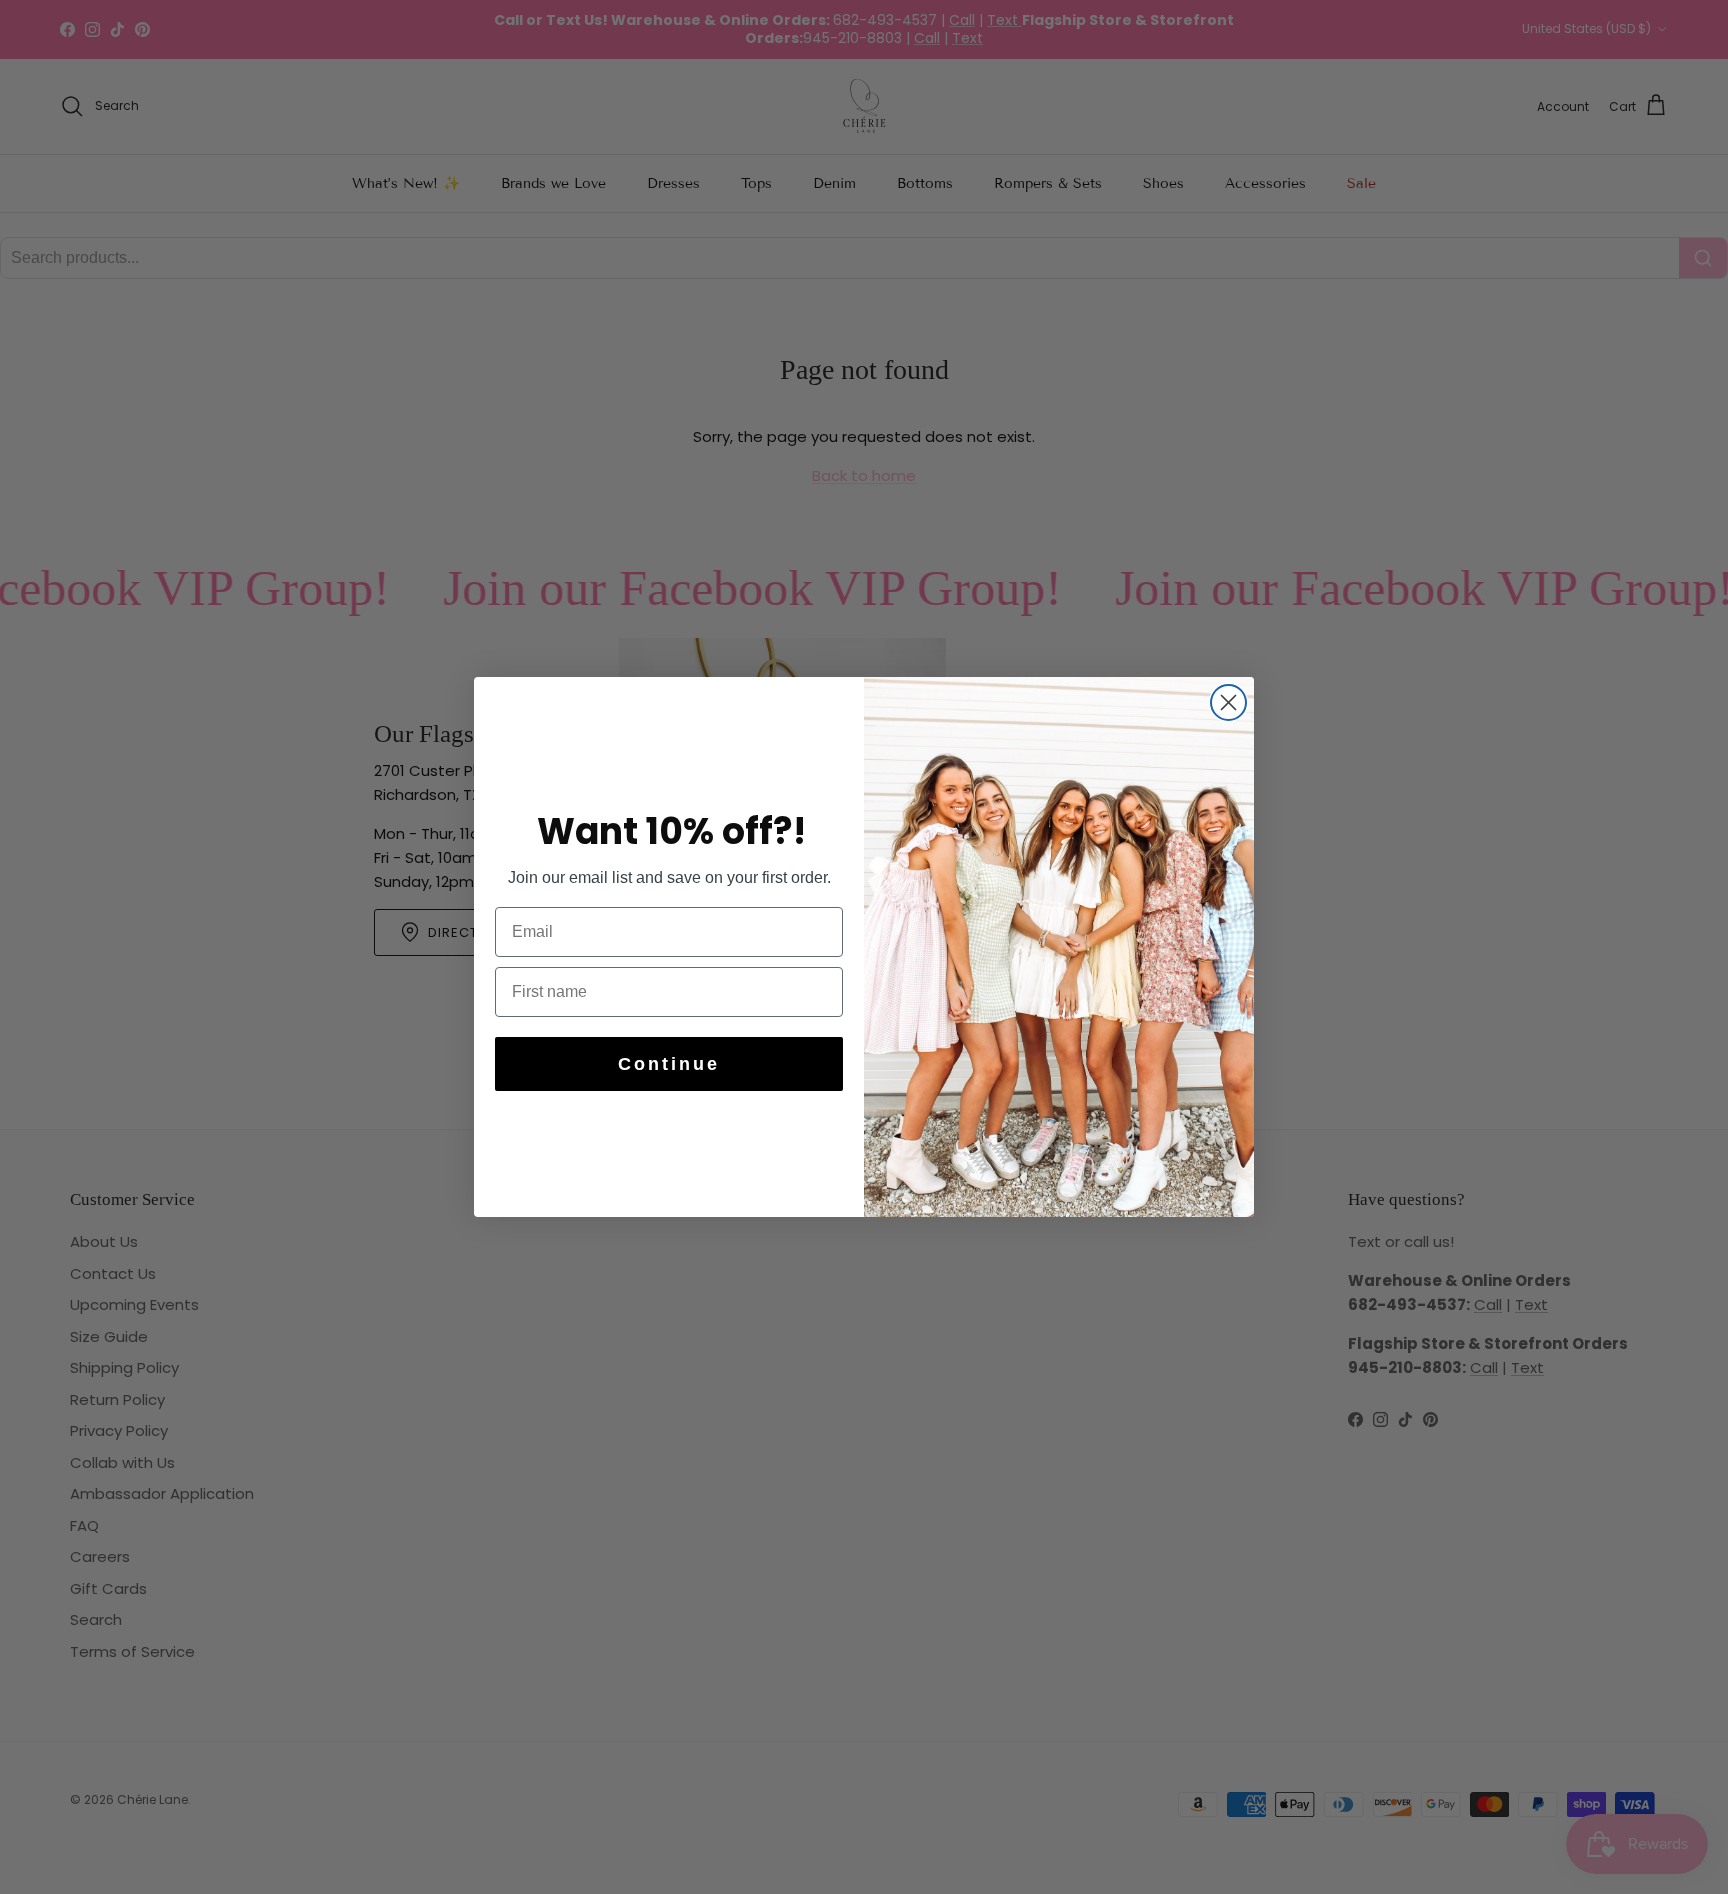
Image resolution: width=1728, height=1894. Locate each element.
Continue (669, 1064)
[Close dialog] (1228, 702)
